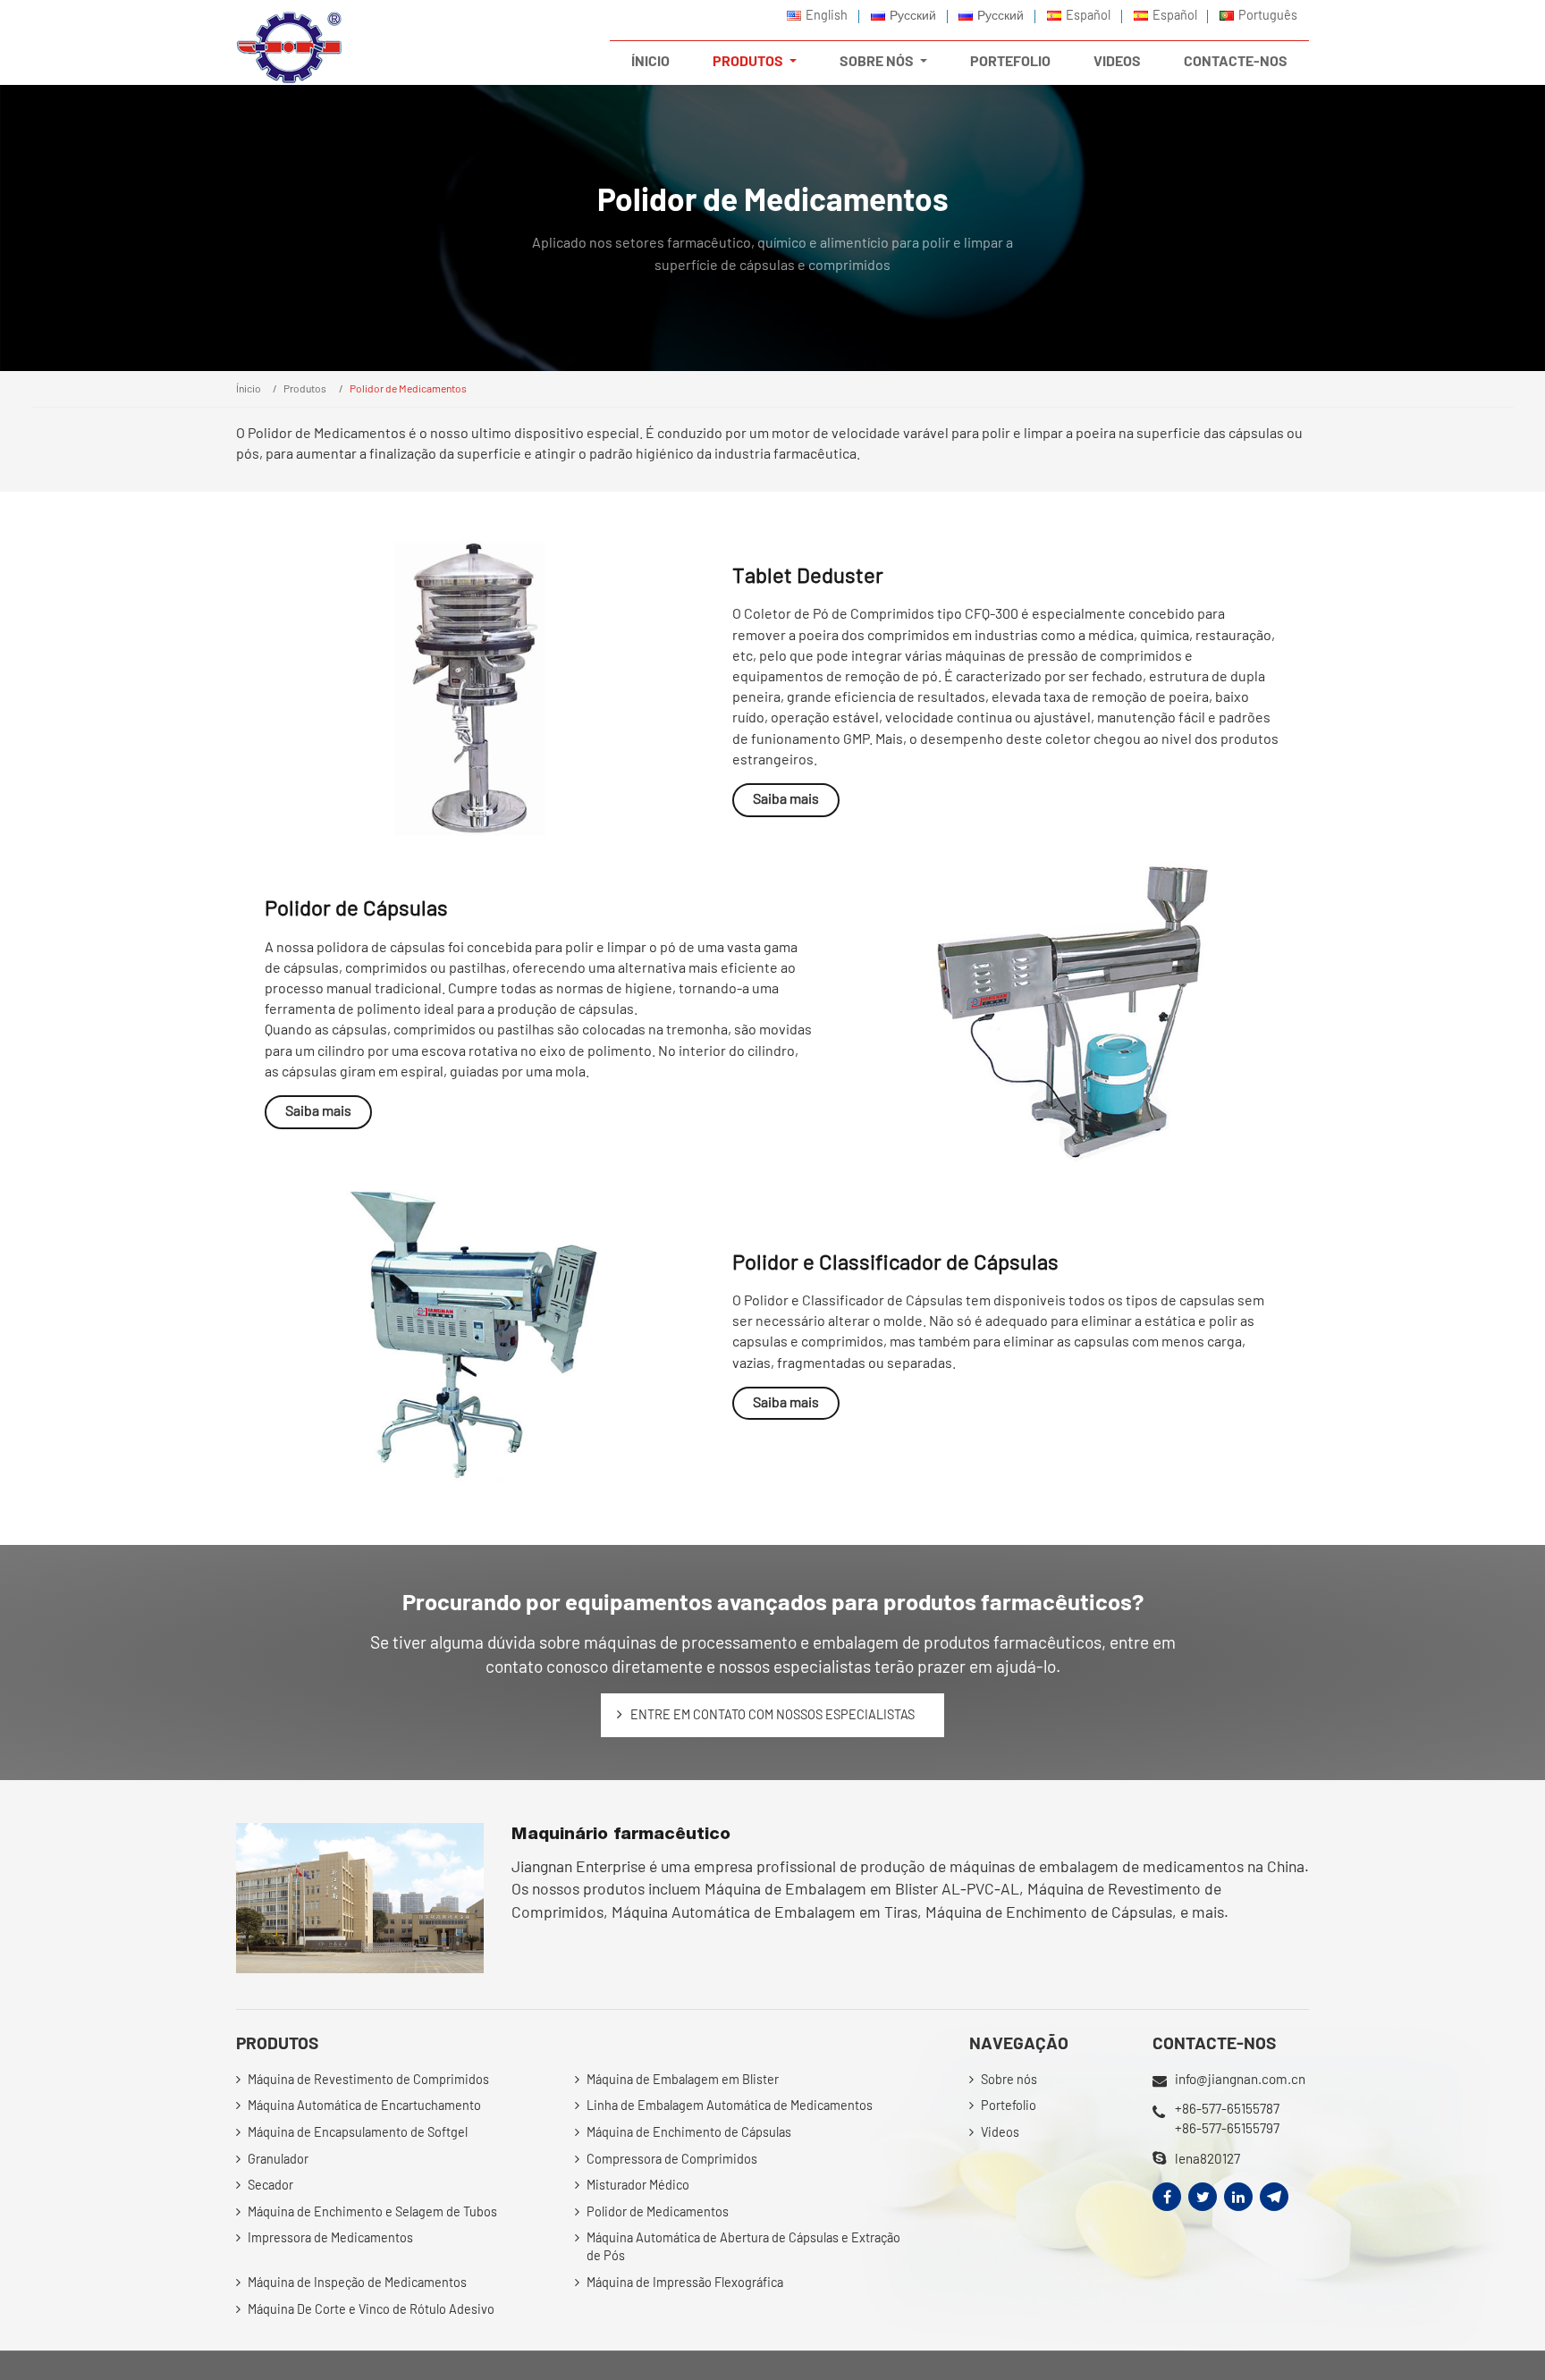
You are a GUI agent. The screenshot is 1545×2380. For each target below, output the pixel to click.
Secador (270, 2185)
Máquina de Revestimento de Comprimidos (368, 2079)
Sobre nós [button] (878, 60)
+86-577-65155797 (1227, 2128)
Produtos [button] (749, 60)
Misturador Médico (638, 2185)
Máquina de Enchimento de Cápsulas (689, 2132)
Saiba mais (786, 798)
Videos (1117, 60)
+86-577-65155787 (1227, 2108)
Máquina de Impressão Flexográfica (685, 2282)
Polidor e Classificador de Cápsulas (895, 1261)
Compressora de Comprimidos (672, 2159)
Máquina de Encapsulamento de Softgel (358, 2132)
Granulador (278, 2159)
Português (1268, 15)
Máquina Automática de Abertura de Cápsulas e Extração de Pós (743, 2246)
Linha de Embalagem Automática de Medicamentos (730, 2105)
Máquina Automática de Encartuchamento (364, 2105)
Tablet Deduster (808, 574)
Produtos (305, 388)
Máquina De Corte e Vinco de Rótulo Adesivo (371, 2309)
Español (1088, 15)
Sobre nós (1009, 2079)
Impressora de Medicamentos (330, 2237)
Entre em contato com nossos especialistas (772, 1714)
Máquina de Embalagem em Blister (683, 2079)
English (827, 15)
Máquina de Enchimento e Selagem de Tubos (372, 2211)
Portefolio (1010, 60)
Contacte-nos (1236, 60)
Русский (913, 15)
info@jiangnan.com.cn (1240, 2079)
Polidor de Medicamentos (658, 2211)
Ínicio (650, 60)
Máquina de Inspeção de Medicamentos (357, 2282)
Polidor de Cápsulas (356, 907)
